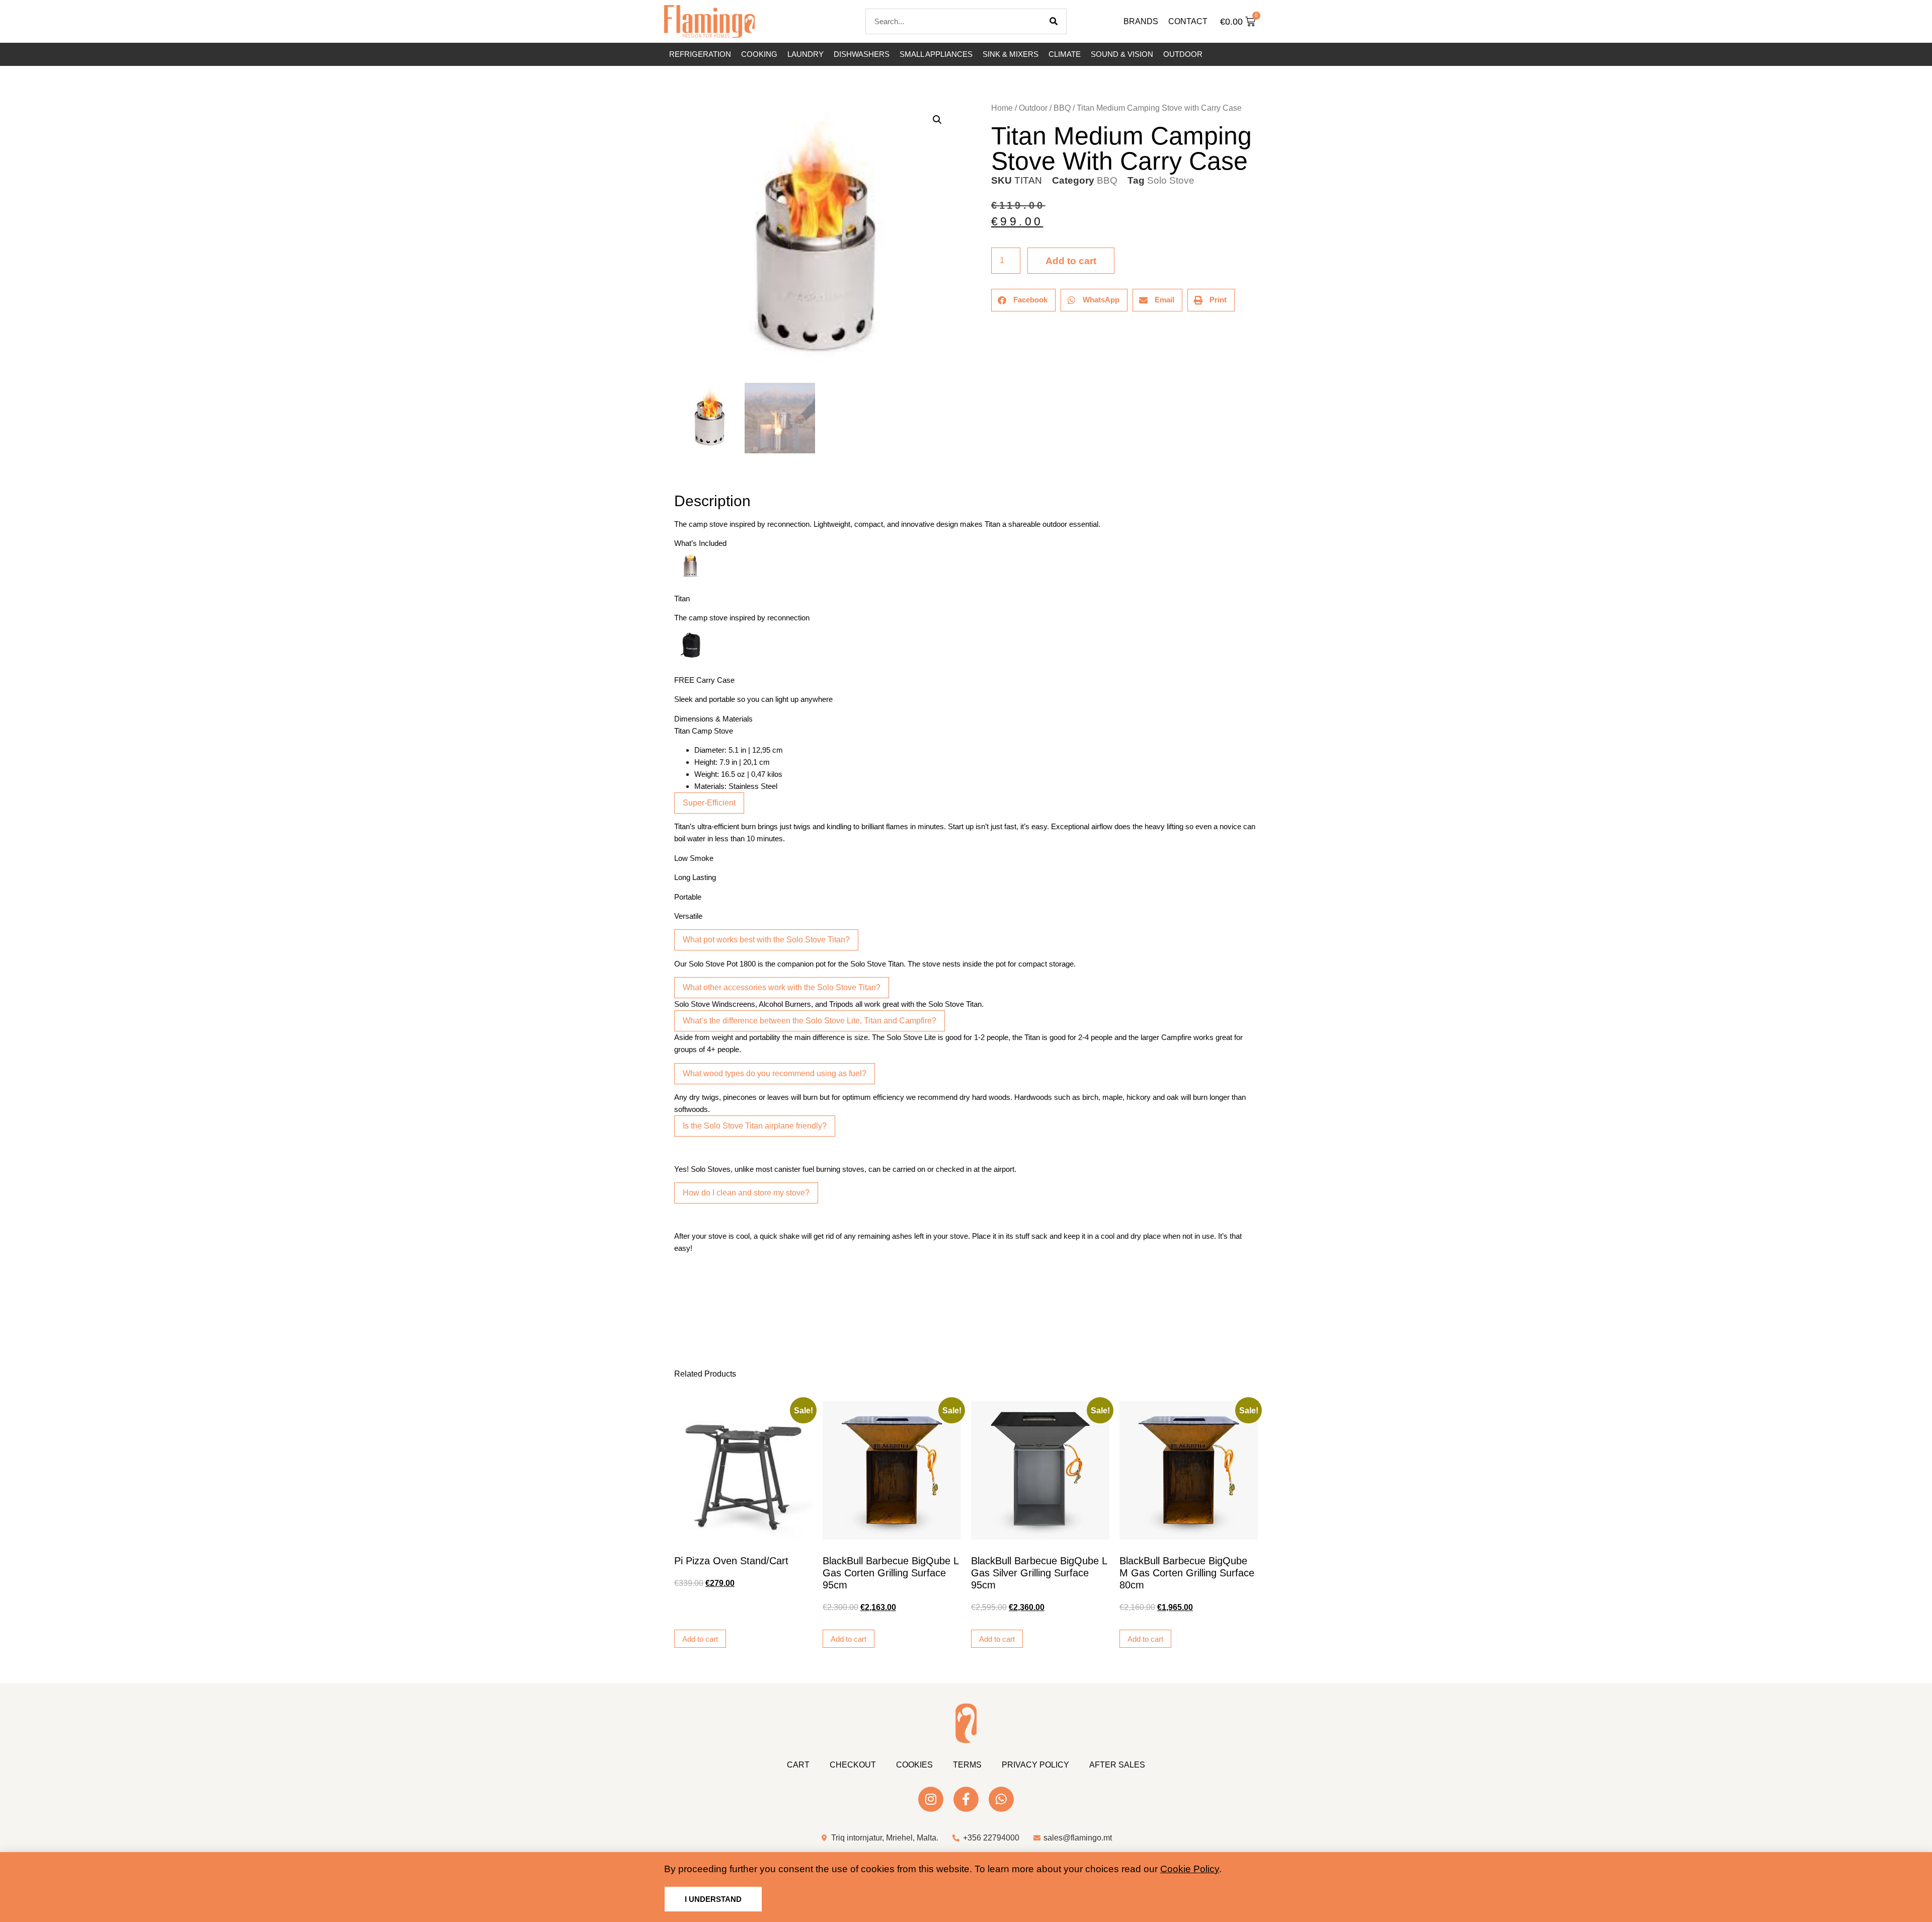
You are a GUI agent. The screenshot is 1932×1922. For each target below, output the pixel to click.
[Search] (1054, 21)
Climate (1065, 54)
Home (1002, 108)
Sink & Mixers (1011, 54)
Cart (798, 1765)
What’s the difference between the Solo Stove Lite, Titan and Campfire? (810, 1021)
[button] (937, 120)
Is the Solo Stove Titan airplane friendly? (755, 1126)
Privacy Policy (1035, 1765)
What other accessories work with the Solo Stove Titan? (782, 987)
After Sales (1117, 1765)
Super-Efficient (709, 803)
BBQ (1062, 108)
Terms (967, 1765)
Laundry (806, 54)
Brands (1141, 21)
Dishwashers (862, 54)
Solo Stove (1171, 180)
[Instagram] (931, 1799)
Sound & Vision (1122, 54)
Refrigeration (700, 54)
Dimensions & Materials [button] (713, 719)
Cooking (759, 54)
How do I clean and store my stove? (746, 1193)
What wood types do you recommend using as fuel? (775, 1073)
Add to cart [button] (700, 1639)
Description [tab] (674, 473)
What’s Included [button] (700, 543)
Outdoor (1183, 54)
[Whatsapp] (1001, 1799)
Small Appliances (936, 54)
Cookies (914, 1765)
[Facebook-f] (966, 1799)
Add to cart (1071, 261)
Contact (1188, 21)
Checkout (853, 1765)
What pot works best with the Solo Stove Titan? (766, 940)
